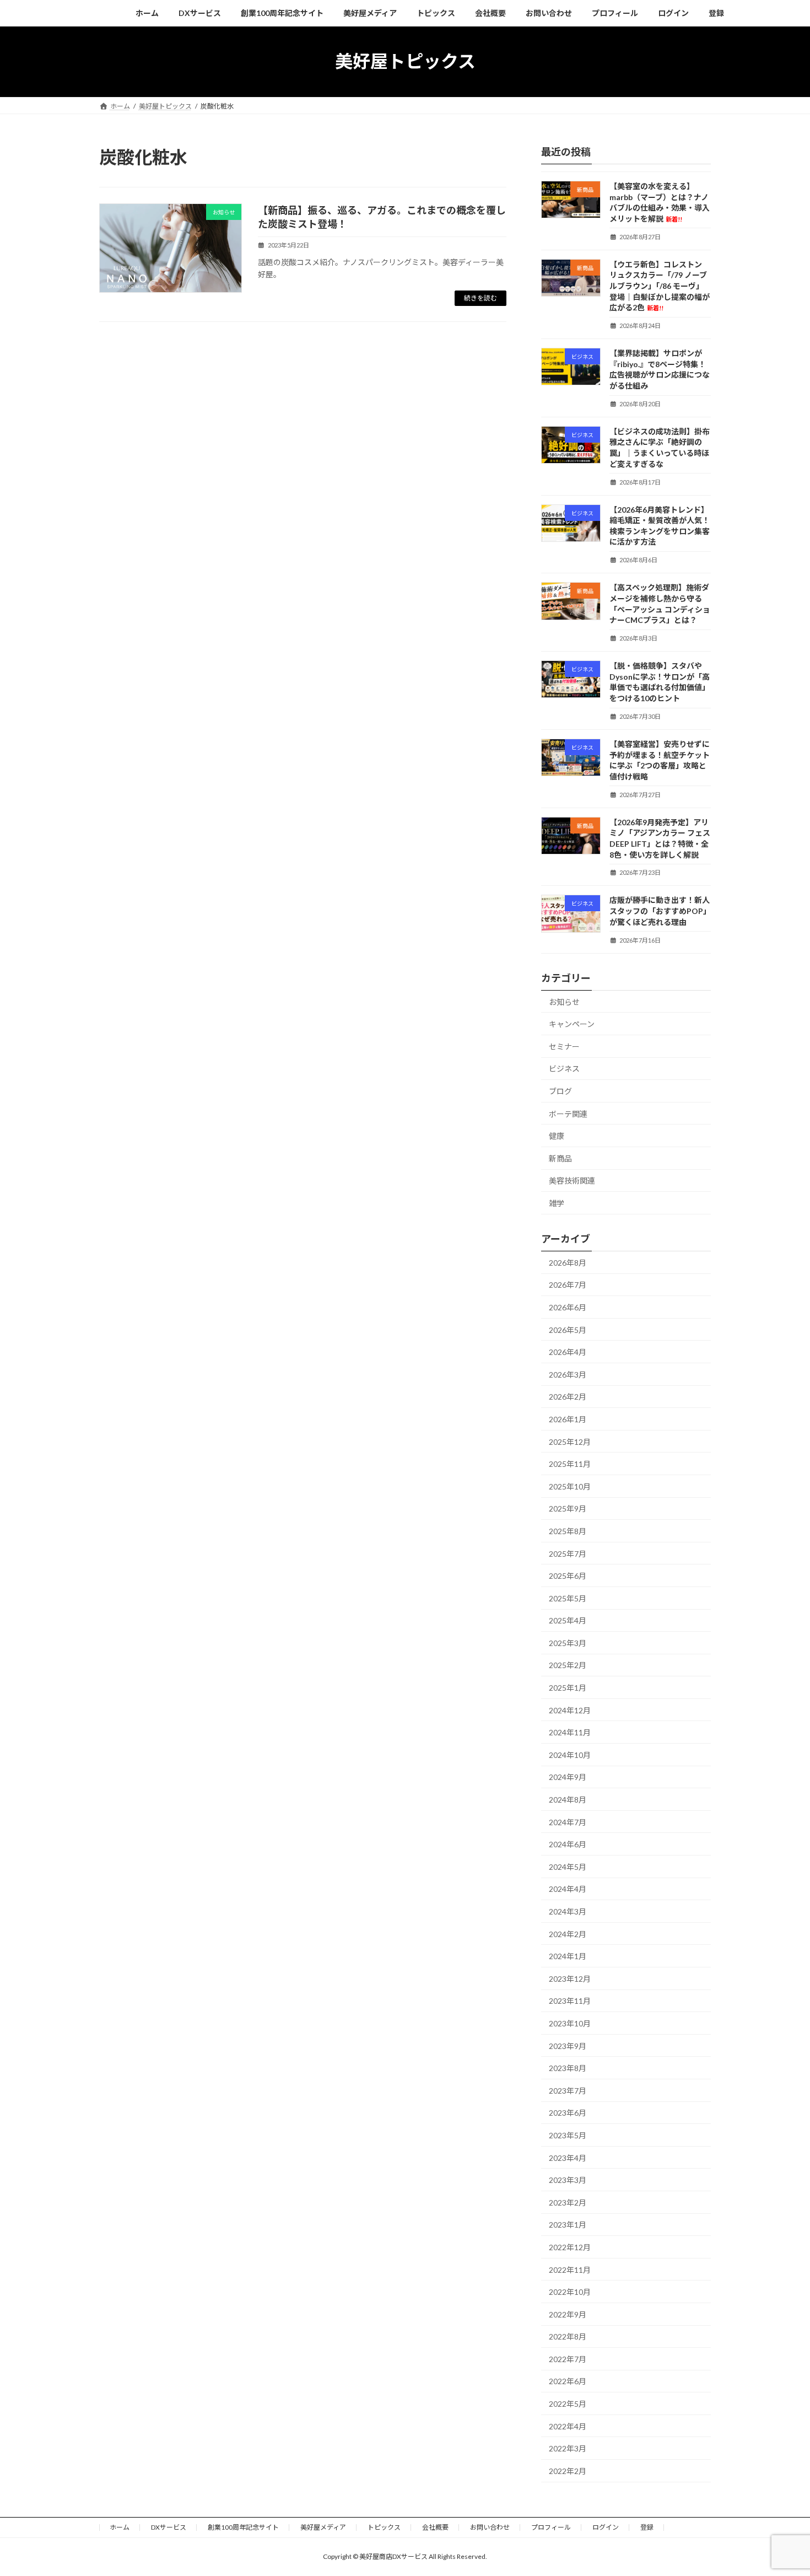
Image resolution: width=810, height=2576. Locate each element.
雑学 (557, 1203)
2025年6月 (568, 1576)
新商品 (560, 1158)
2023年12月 (570, 1978)
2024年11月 (570, 1732)
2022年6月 (568, 2381)
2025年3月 (568, 1642)
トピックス (384, 2527)
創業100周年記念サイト (243, 2527)
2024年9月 (568, 1777)
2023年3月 (568, 2180)
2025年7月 (568, 1553)
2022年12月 (570, 2247)
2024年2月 (568, 1934)
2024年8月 (568, 1800)
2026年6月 (568, 1307)
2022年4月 (568, 2426)
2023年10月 (570, 2023)
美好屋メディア (323, 2527)
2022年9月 (568, 2314)
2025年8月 (568, 1531)
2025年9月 (568, 1509)
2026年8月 (568, 1262)
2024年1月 (568, 1956)
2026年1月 (568, 1419)
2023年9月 (568, 2045)
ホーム (120, 2527)
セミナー (564, 1046)
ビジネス (564, 1069)
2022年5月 (568, 2404)
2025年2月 (568, 1665)
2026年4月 (568, 1352)
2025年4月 (568, 1620)
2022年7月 (568, 2359)
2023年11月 (570, 2001)
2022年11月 (570, 2269)
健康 (557, 1136)
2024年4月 (568, 1889)
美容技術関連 (572, 1181)
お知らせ (564, 1001)
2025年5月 (568, 1598)
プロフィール (551, 2527)
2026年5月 (568, 1329)
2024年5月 (568, 1866)
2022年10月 (570, 2292)
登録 (647, 2527)
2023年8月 (568, 2068)
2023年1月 (568, 2225)
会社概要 (435, 2527)
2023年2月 (568, 2202)
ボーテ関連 (568, 1113)
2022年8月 (568, 2336)
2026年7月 (568, 1285)
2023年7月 (568, 2090)
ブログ (560, 1091)
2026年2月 (568, 1397)
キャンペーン (572, 1024)
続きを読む (480, 298)
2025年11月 (570, 1464)
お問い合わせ (490, 2527)
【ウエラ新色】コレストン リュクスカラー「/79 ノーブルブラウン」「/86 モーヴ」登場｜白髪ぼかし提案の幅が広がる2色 (660, 285)
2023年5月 (568, 2135)
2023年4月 (568, 2157)
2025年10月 (570, 1486)
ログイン (606, 2527)
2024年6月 (568, 1844)
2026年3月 (568, 1374)
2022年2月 (568, 2470)
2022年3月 (568, 2448)
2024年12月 (570, 1710)
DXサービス (169, 2527)
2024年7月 (568, 1822)
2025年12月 (570, 1441)
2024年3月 (568, 1911)
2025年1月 (568, 1688)
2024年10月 (570, 1754)
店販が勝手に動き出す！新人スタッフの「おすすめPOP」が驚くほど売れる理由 (660, 911)
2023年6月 (568, 2113)
